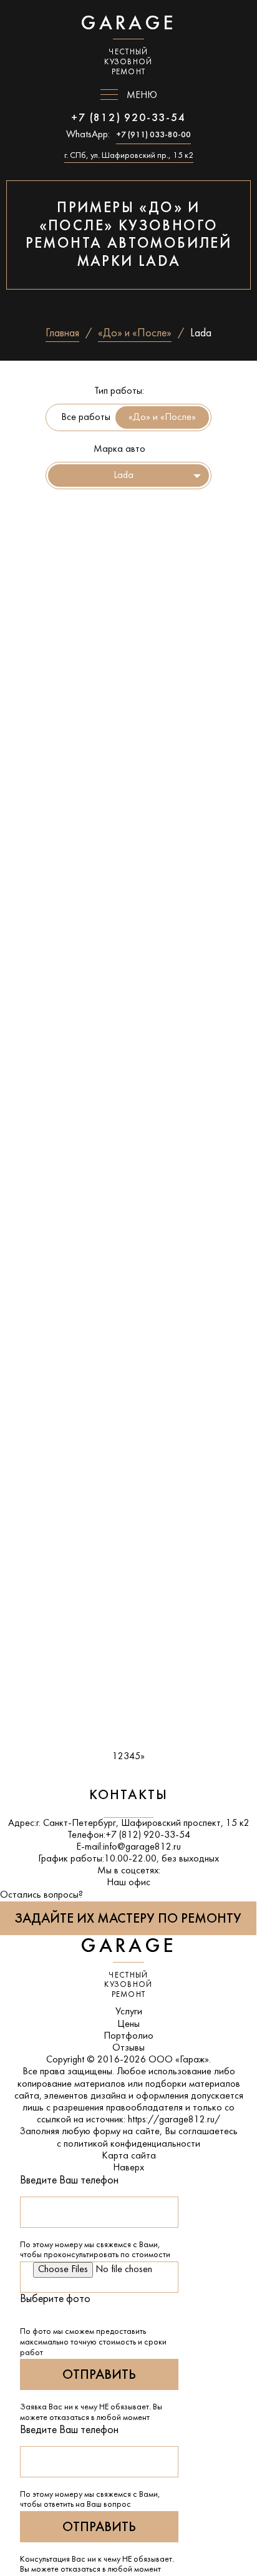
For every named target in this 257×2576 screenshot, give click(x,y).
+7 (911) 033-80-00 (153, 135)
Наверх (128, 2168)
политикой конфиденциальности (132, 2144)
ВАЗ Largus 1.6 (56, 988)
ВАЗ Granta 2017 (65, 1294)
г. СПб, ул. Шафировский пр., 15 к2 (129, 156)
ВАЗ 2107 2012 (61, 529)
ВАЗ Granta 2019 (65, 835)
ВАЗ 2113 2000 (61, 682)
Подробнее (43, 635)
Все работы (86, 417)
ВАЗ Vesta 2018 (60, 1141)
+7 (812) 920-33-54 (128, 118)
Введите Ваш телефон (69, 2181)
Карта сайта (129, 2156)
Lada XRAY (45, 1447)
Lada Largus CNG (64, 1600)
